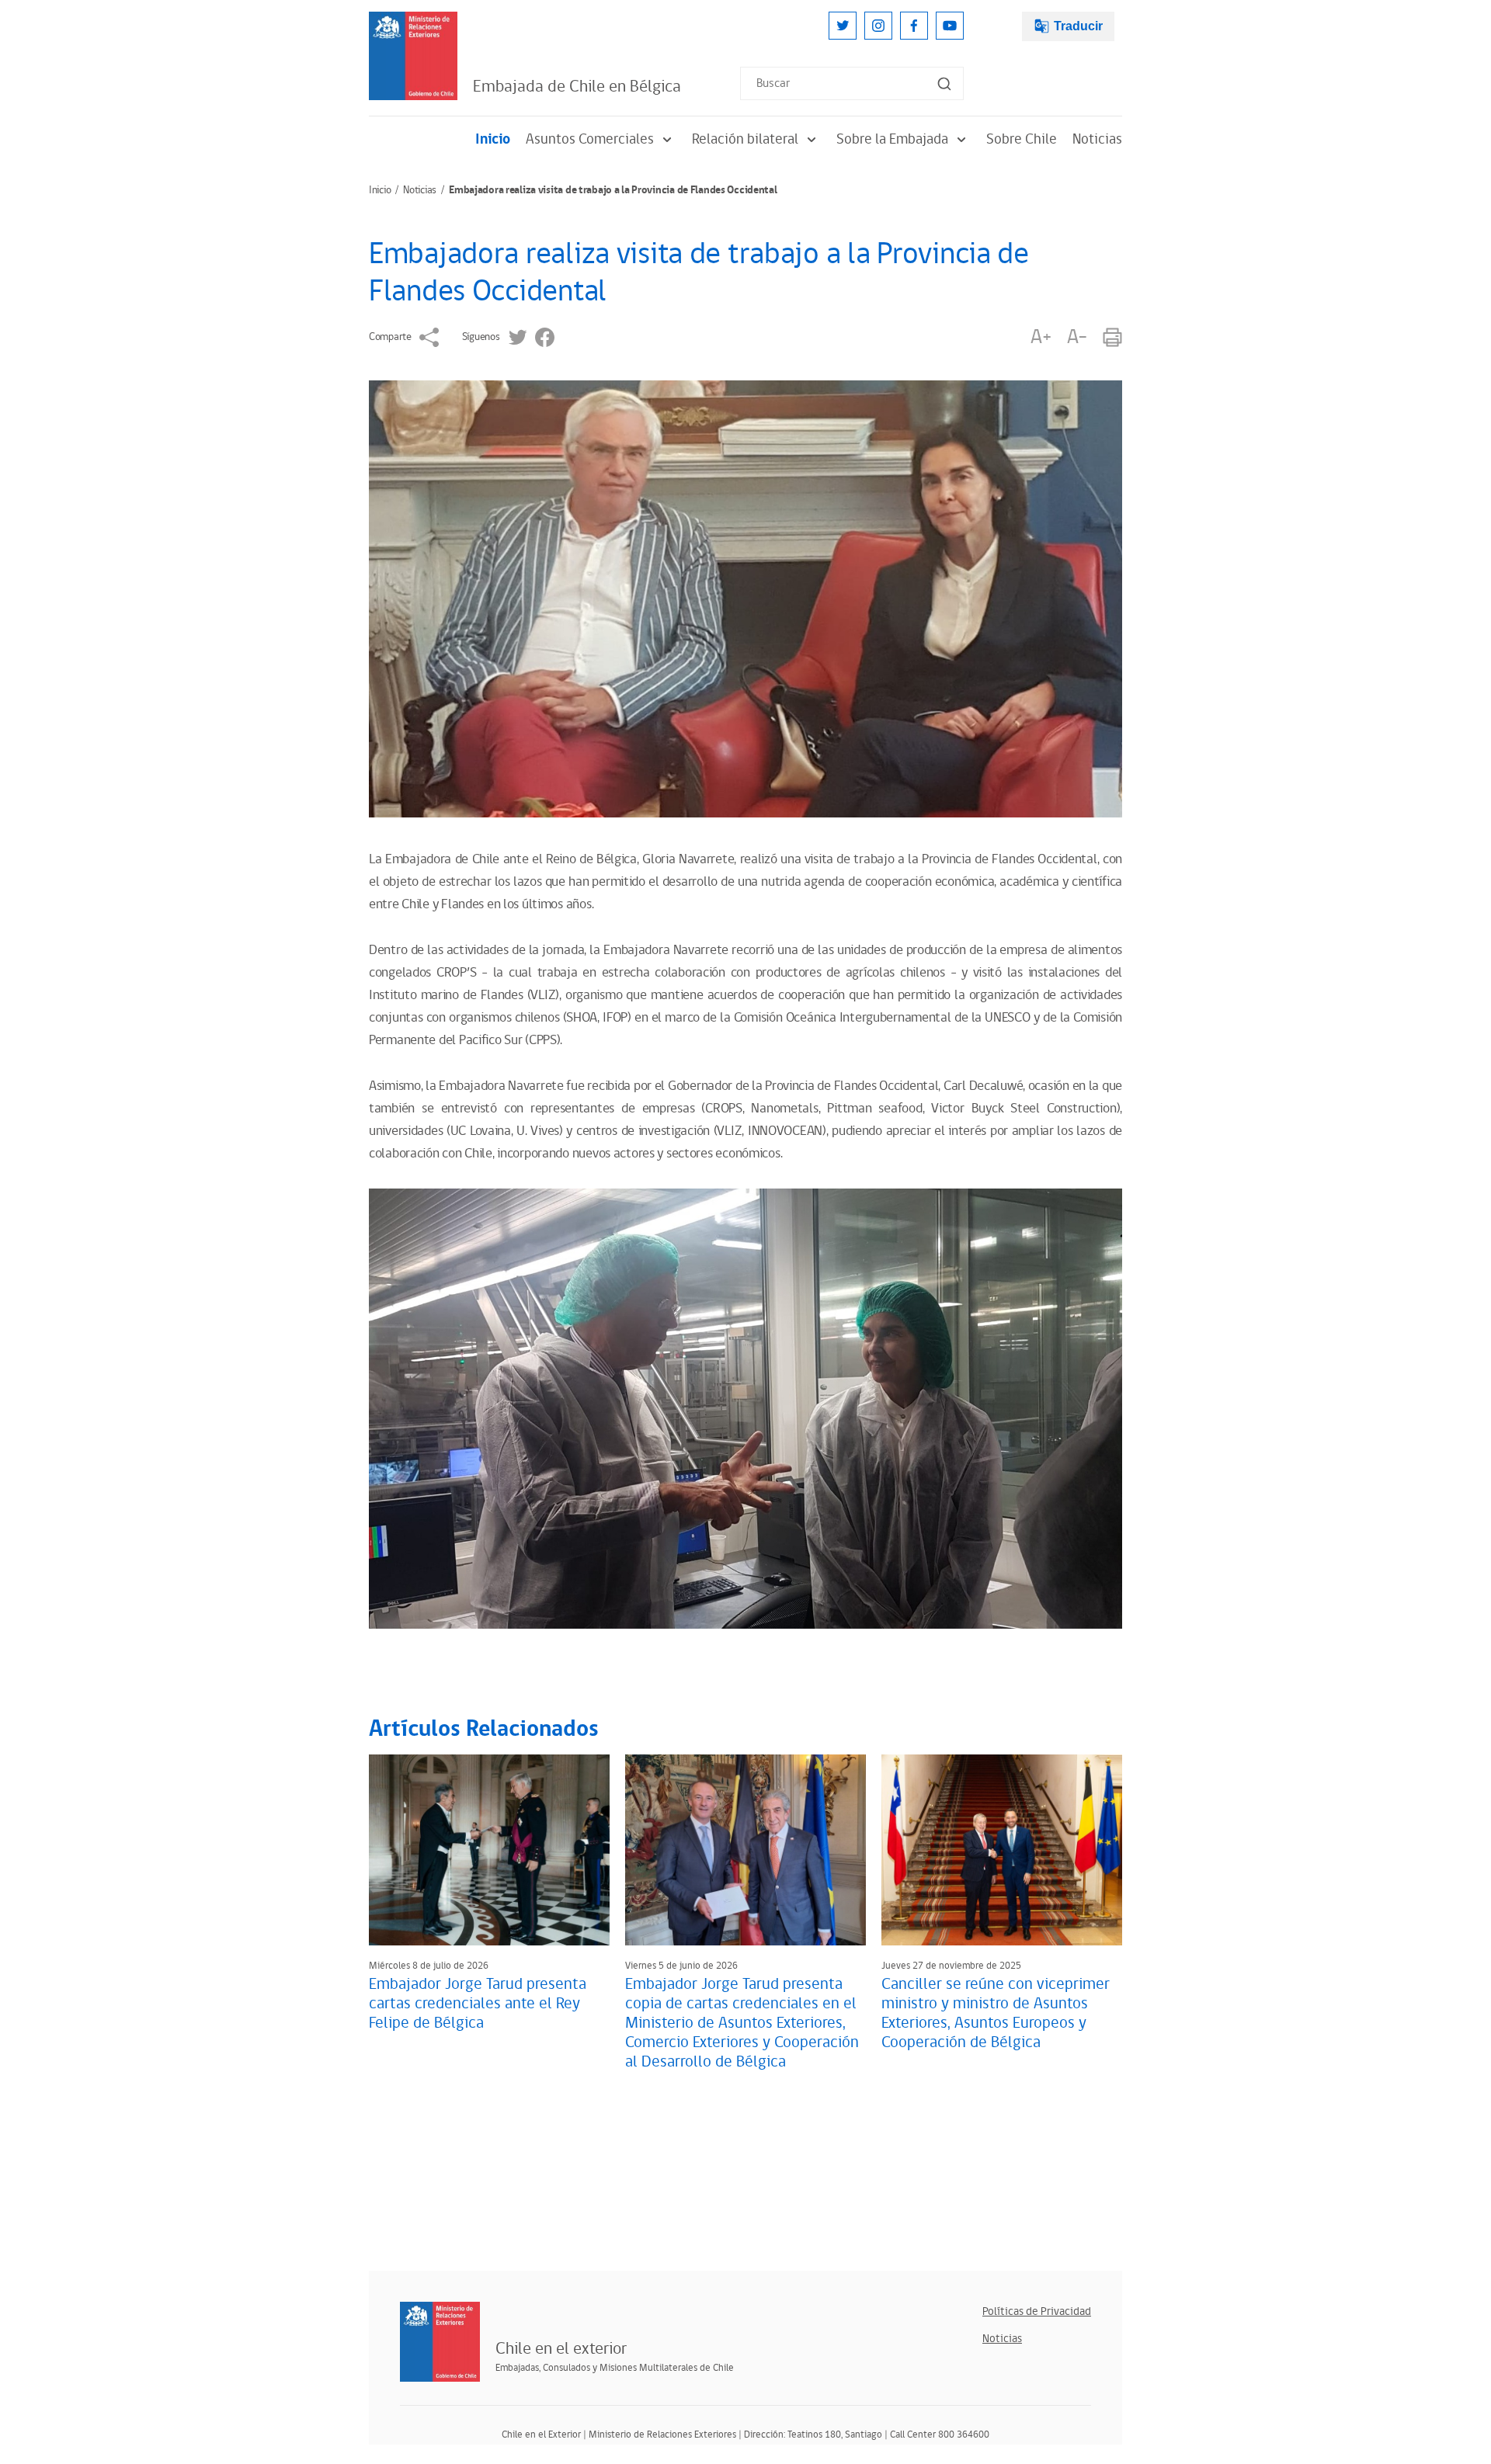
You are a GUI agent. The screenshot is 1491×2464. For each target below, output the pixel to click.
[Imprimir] (1112, 337)
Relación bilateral (745, 139)
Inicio (493, 139)
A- (1077, 337)
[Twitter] (843, 26)
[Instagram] (878, 26)
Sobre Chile (1022, 139)
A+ (1041, 337)
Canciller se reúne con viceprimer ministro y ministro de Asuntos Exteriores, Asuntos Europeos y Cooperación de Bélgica (996, 2013)
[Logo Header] (413, 56)
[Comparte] (429, 337)
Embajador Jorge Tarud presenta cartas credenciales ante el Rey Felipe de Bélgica (478, 2004)
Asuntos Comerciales (590, 139)
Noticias (1097, 139)
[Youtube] (950, 26)
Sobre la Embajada (892, 139)
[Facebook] (914, 26)
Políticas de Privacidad (1037, 2311)
